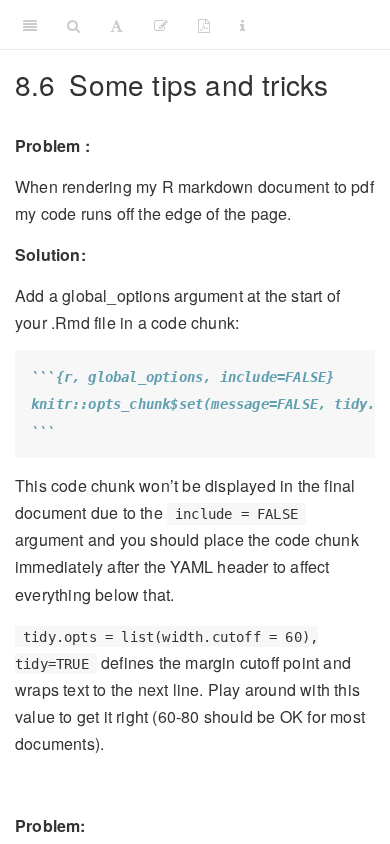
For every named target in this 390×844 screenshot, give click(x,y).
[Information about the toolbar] (242, 25)
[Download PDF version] (204, 25)
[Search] (73, 25)
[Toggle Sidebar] (30, 25)
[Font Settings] (116, 25)
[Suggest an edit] (161, 25)
